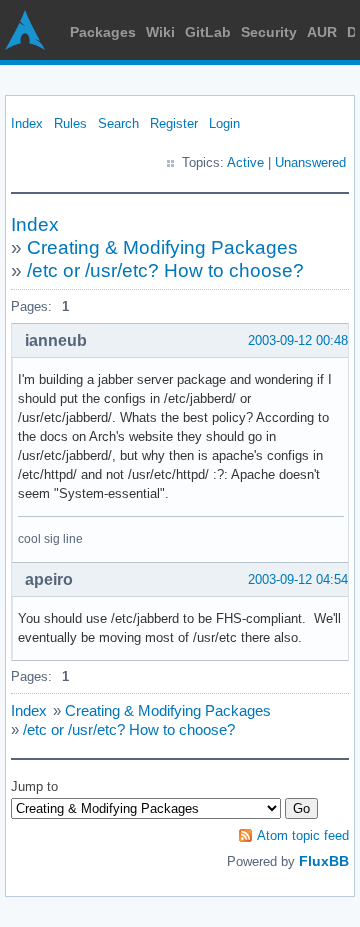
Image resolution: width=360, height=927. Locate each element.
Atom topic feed (303, 835)
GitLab (208, 32)
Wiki (160, 32)
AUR (322, 32)
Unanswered (310, 162)
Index (27, 123)
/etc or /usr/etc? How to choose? (165, 270)
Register (174, 123)
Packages (103, 32)
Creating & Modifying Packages (162, 247)
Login (224, 123)
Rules (70, 123)
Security (269, 32)
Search (118, 123)
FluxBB (324, 861)
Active (245, 162)
